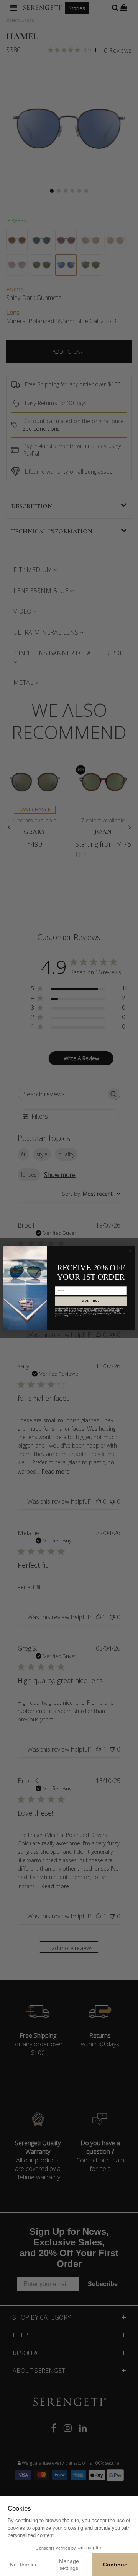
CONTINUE (91, 1301)
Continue (115, 2565)
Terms (84, 1316)
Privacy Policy (74, 1316)
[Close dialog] (130, 1250)
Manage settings (69, 2565)
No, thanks (23, 2565)
